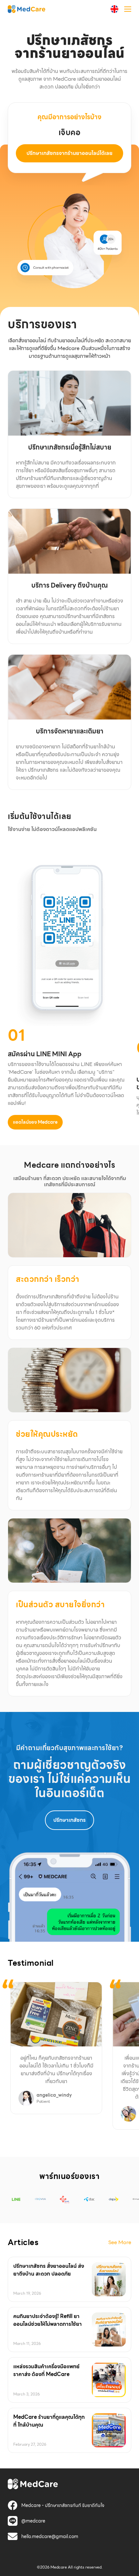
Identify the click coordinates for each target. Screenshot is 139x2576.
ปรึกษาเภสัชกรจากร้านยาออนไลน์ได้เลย (69, 153)
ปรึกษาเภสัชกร (69, 1820)
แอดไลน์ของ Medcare (35, 1122)
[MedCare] (27, 9)
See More (120, 2242)
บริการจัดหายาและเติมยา (70, 731)
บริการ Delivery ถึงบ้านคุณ (70, 585)
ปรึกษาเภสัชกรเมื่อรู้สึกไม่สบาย (70, 447)
